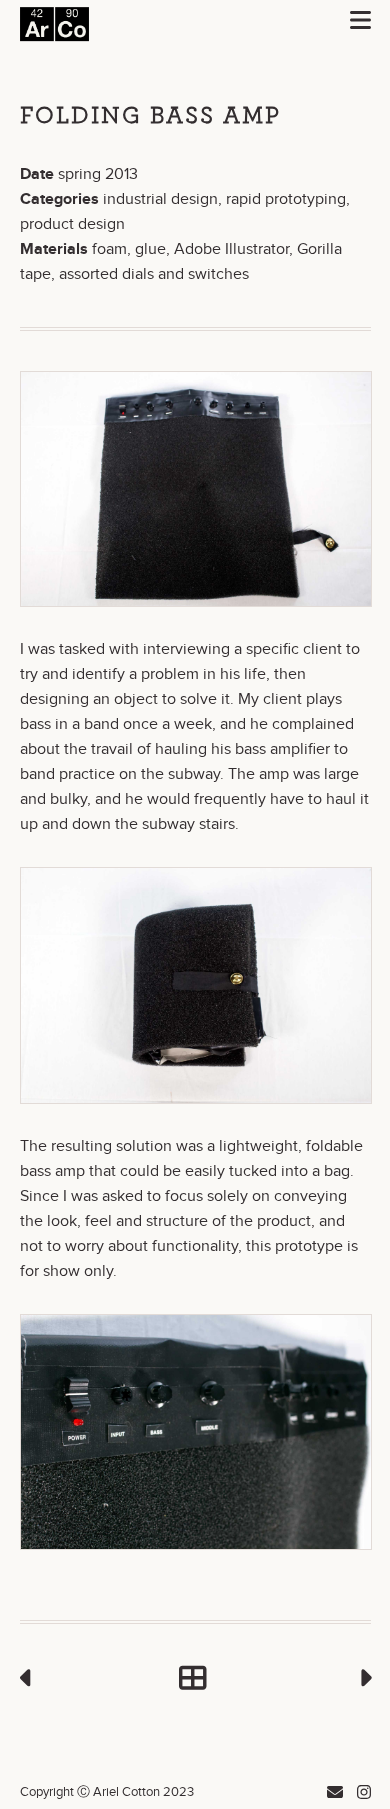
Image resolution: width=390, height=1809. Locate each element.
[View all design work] (195, 1679)
